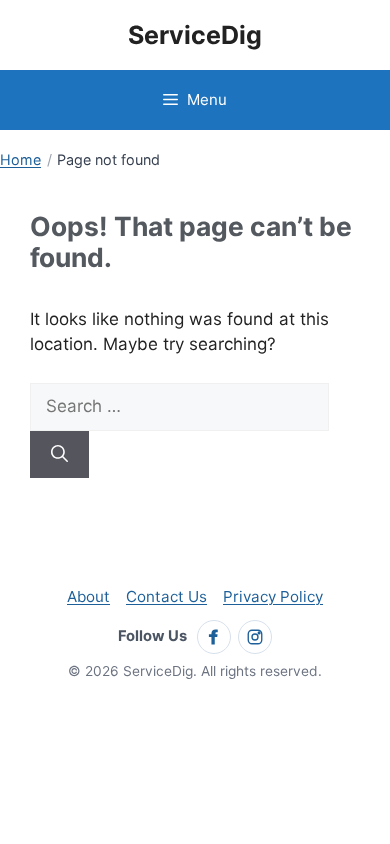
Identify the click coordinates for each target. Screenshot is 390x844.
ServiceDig (195, 35)
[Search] (59, 455)
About (88, 596)
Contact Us (166, 596)
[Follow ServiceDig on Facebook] (214, 637)
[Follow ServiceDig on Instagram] (255, 637)
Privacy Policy (273, 596)
